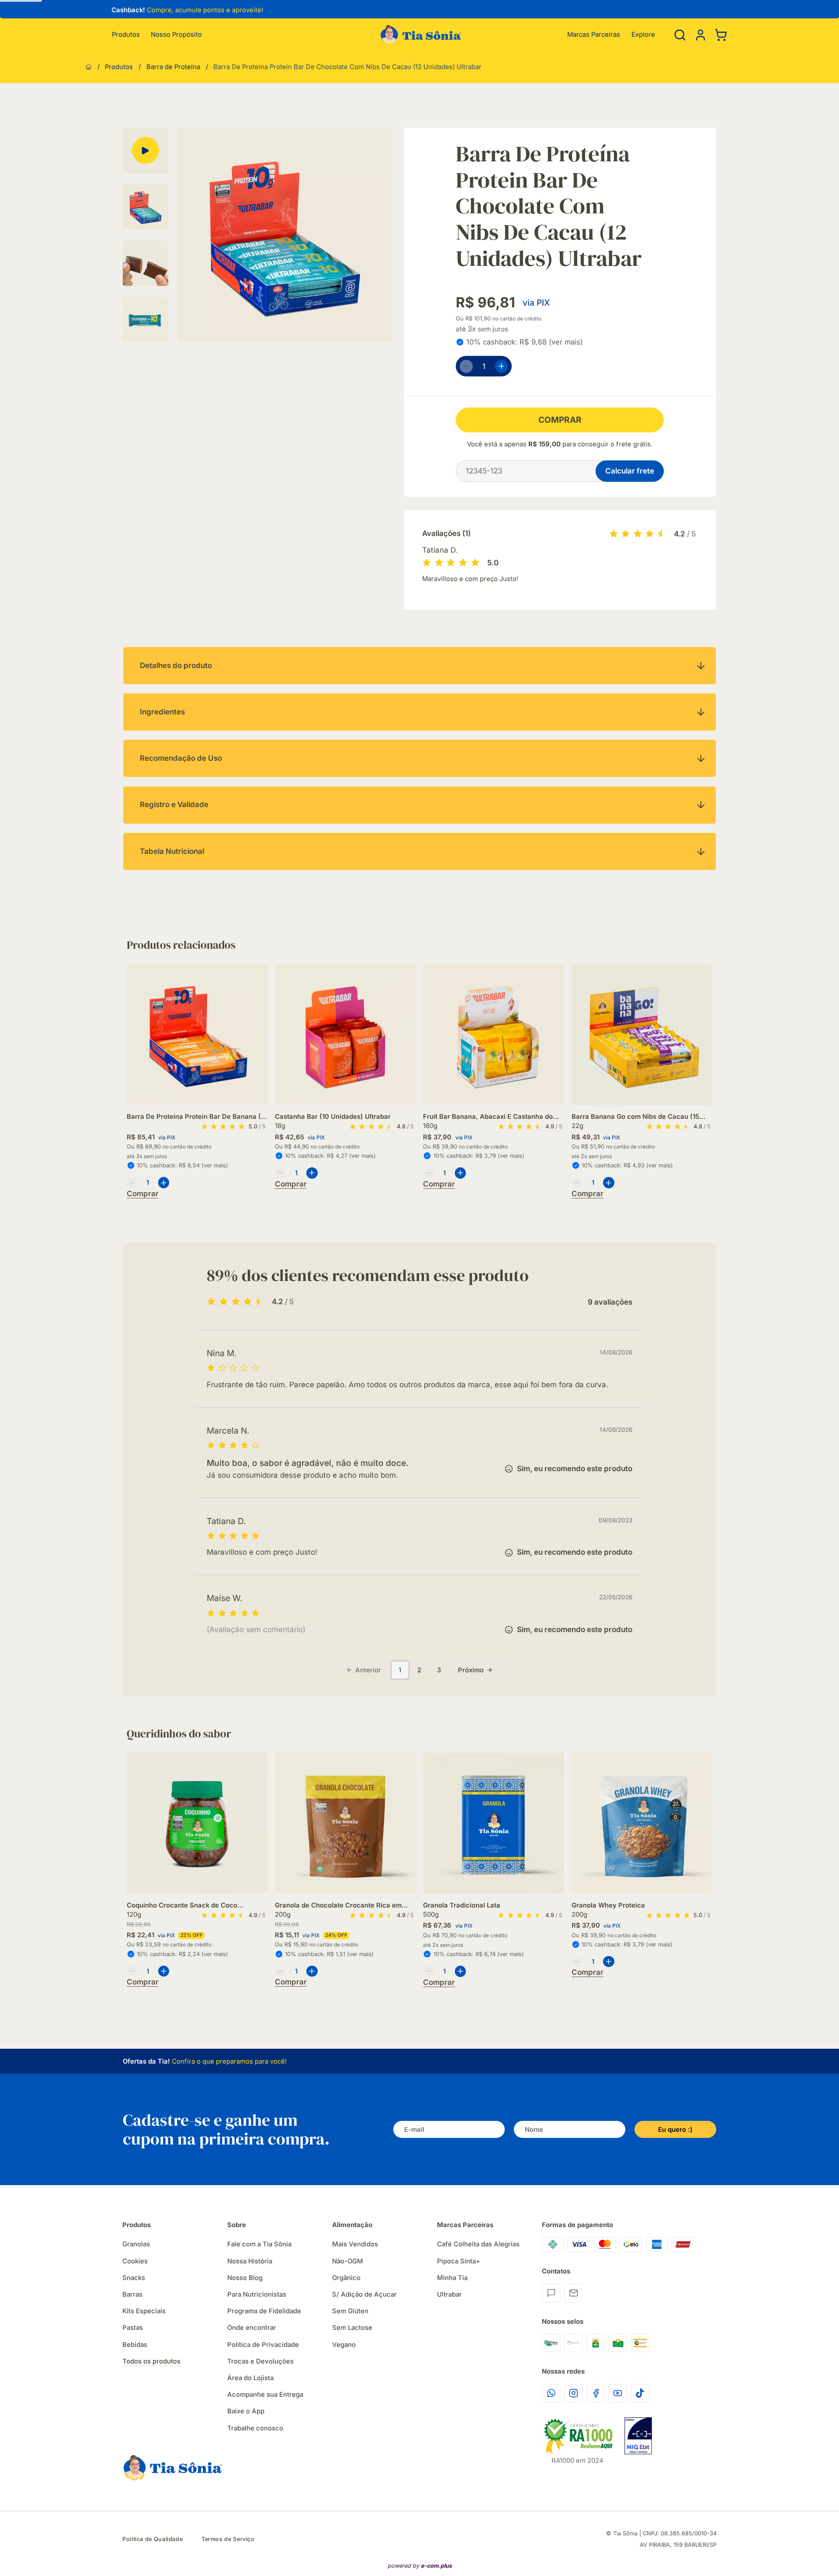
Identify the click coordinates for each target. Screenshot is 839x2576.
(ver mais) (566, 342)
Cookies (135, 2261)
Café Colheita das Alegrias (478, 2244)
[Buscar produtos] (680, 35)
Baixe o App (246, 2411)
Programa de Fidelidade (264, 2311)
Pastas (133, 2328)
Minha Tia (452, 2278)
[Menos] (466, 366)
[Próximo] (712, 1054)
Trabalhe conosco (255, 2428)
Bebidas (135, 2345)
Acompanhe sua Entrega (265, 2395)
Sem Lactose (352, 2328)
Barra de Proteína (173, 67)
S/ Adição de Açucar (364, 2294)
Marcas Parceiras (594, 35)
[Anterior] (105, 11)
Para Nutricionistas (257, 2294)
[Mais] (502, 366)
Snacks (134, 2278)
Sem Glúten (350, 2311)
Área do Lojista (250, 2378)
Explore (643, 35)
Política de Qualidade (153, 2539)
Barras (132, 2294)
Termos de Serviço (228, 2539)
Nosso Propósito (176, 35)
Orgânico (346, 2278)
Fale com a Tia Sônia (259, 2244)
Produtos (126, 35)
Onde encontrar (252, 2328)
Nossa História (250, 2261)
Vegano (344, 2345)
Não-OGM (348, 2261)
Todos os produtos (151, 2361)
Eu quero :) (675, 2130)
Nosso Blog (245, 2278)
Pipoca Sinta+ (459, 2261)
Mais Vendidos (355, 2244)
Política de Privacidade (263, 2345)
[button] (700, 35)
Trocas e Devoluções (260, 2361)
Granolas (136, 2244)
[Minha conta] (700, 35)
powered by (420, 2566)
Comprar (560, 420)
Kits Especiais (144, 2311)
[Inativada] (638, 2436)
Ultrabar (449, 2294)
